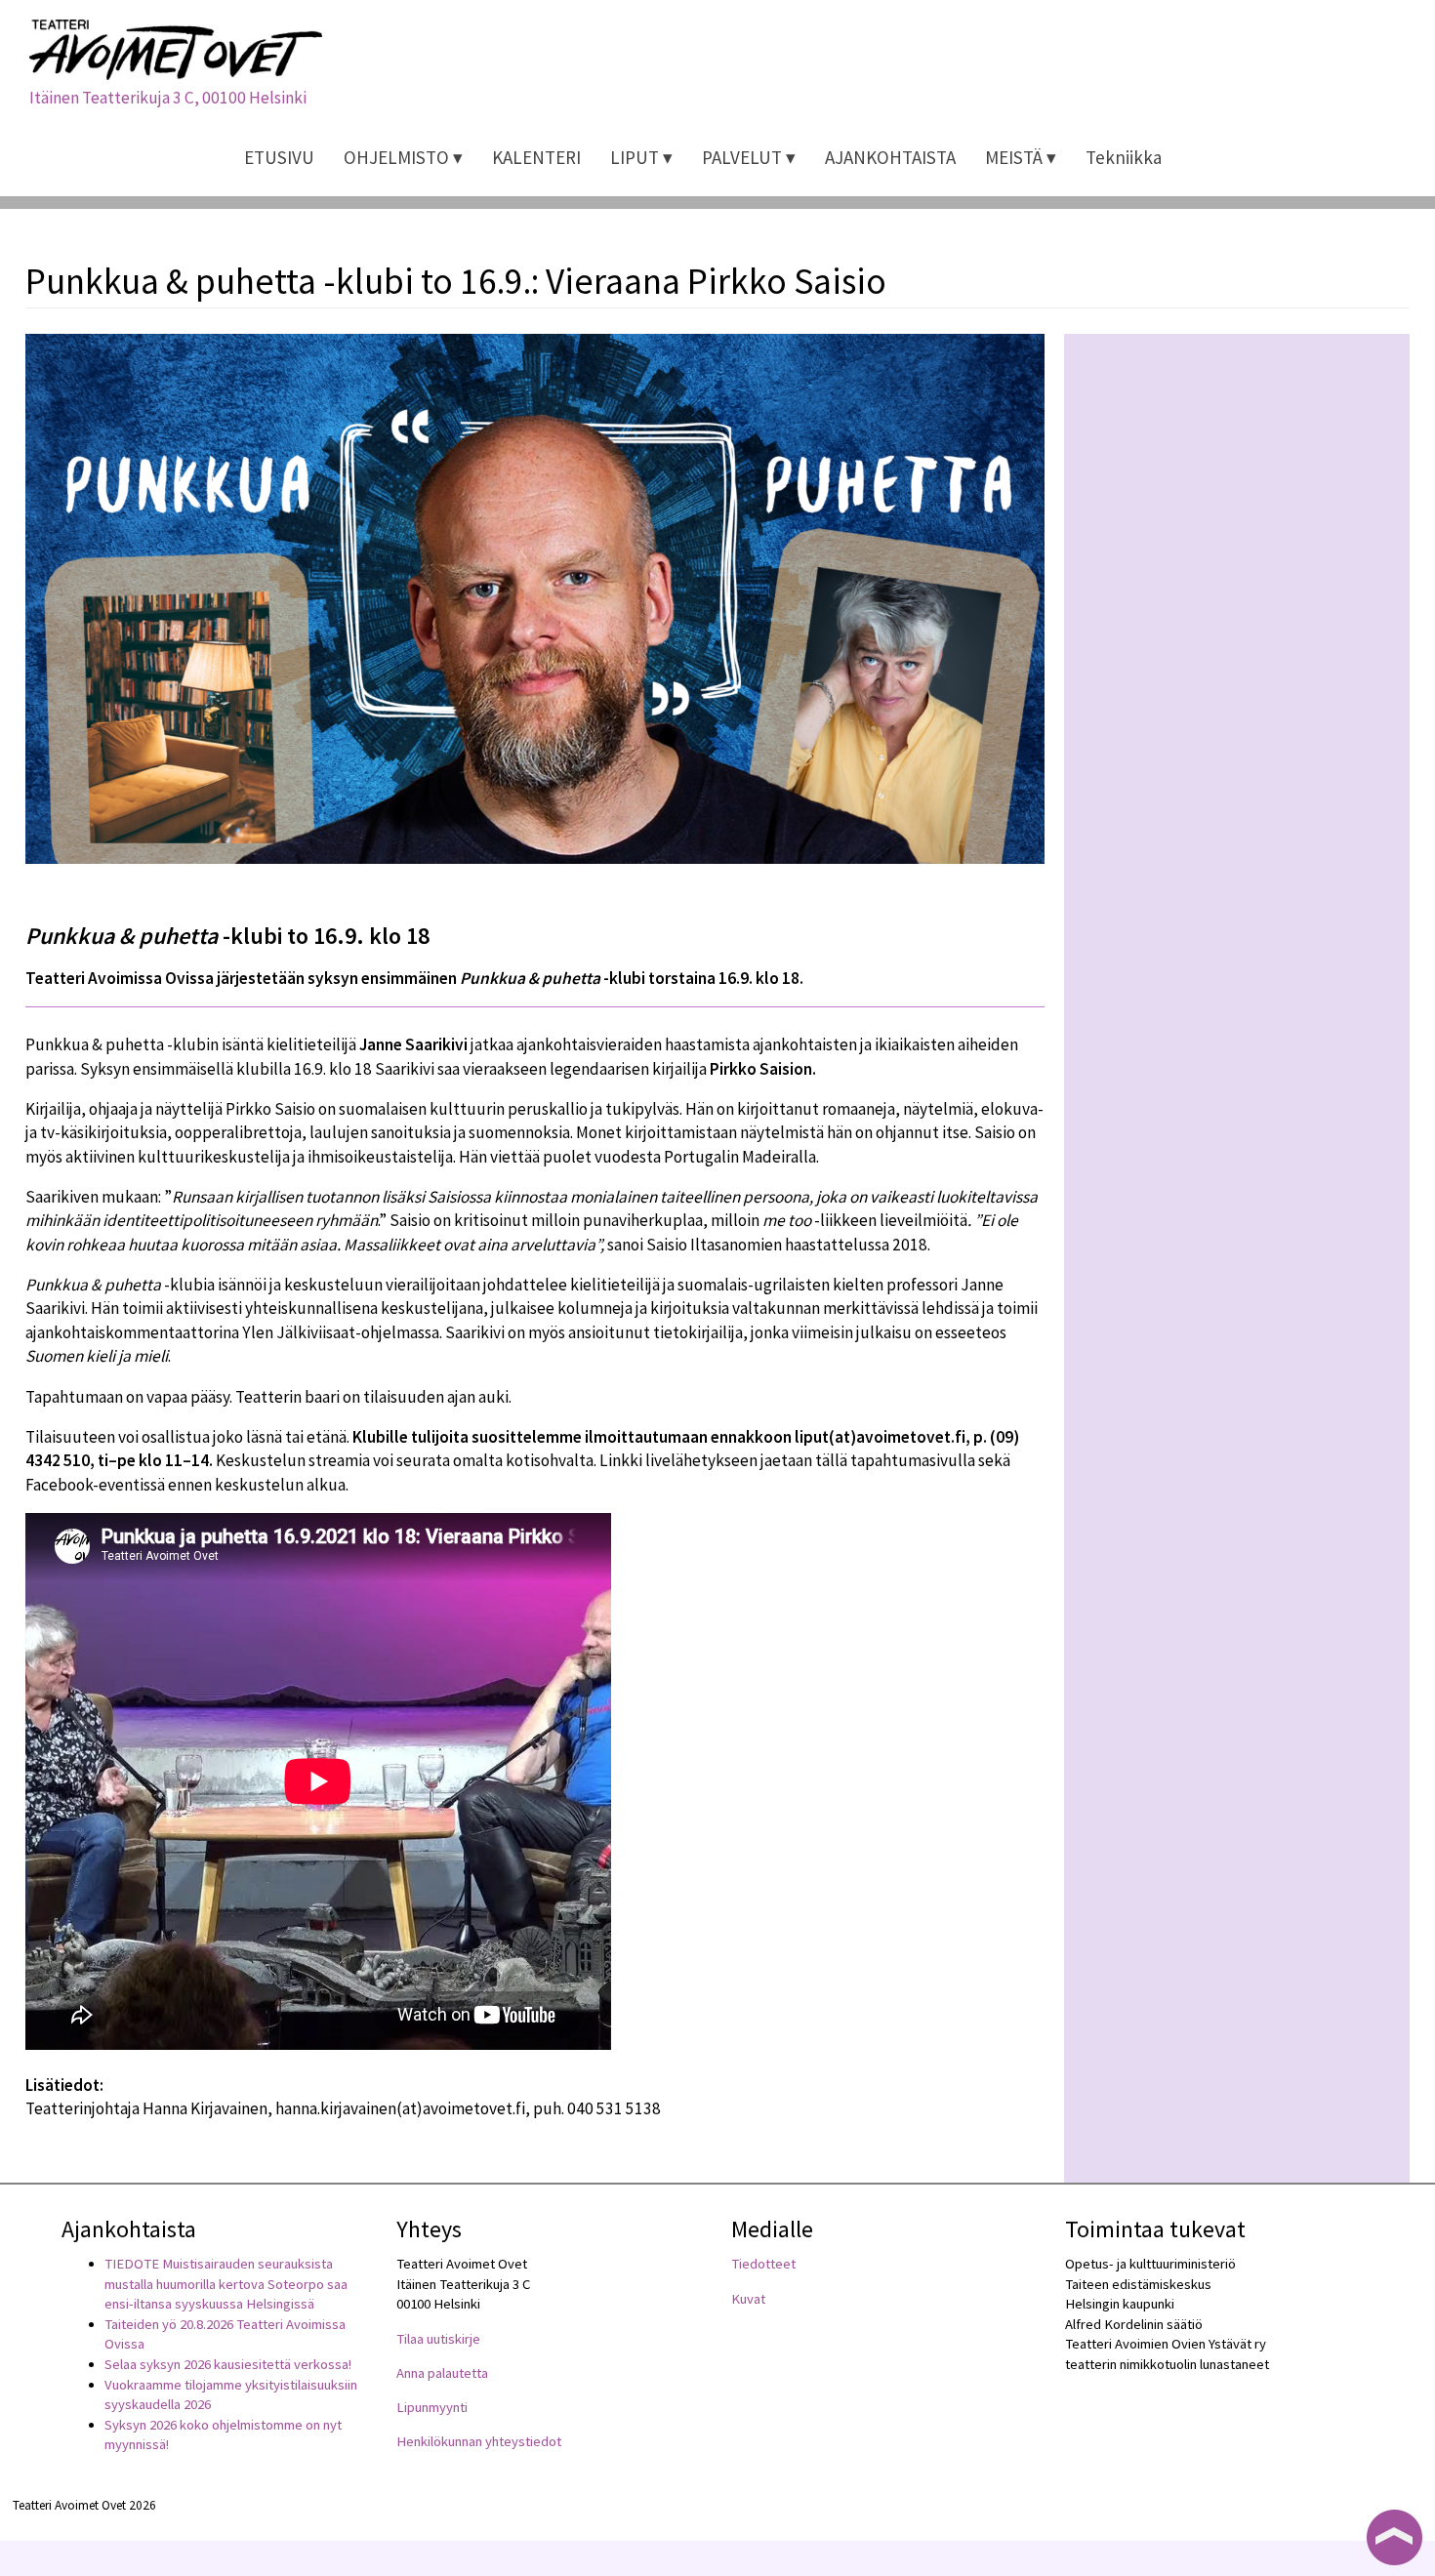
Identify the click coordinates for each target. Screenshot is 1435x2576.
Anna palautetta (442, 2373)
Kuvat (748, 2299)
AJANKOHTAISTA (890, 157)
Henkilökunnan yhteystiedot (479, 2441)
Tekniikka (1124, 157)
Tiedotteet (763, 2264)
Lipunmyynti (432, 2407)
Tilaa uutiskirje (438, 2339)
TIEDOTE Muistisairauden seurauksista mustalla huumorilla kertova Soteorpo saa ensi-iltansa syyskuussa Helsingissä (226, 2284)
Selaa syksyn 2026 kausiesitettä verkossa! (228, 2364)
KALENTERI (536, 157)
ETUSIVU (279, 157)
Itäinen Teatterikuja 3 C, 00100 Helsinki (168, 98)
